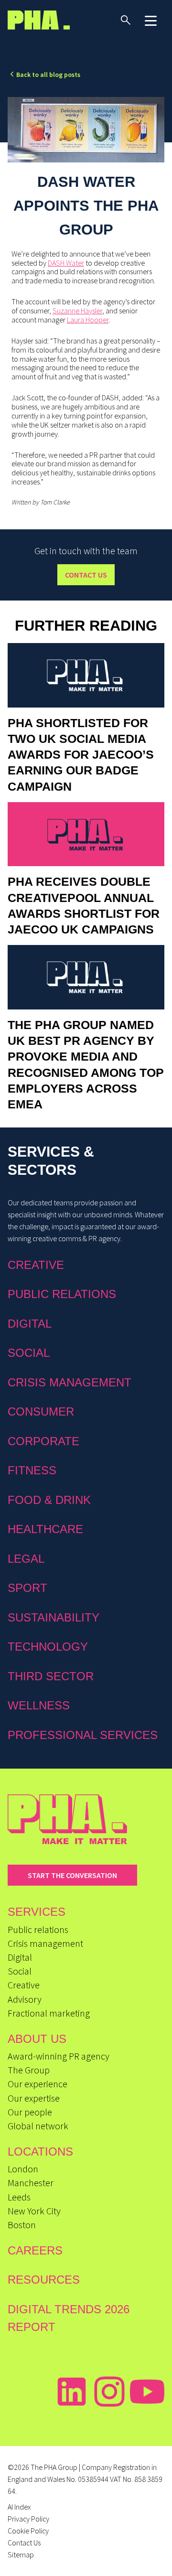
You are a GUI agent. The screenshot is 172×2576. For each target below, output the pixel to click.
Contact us (86, 575)
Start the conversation (72, 1875)
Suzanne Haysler (77, 311)
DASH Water (66, 263)
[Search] (126, 20)
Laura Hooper (88, 320)
